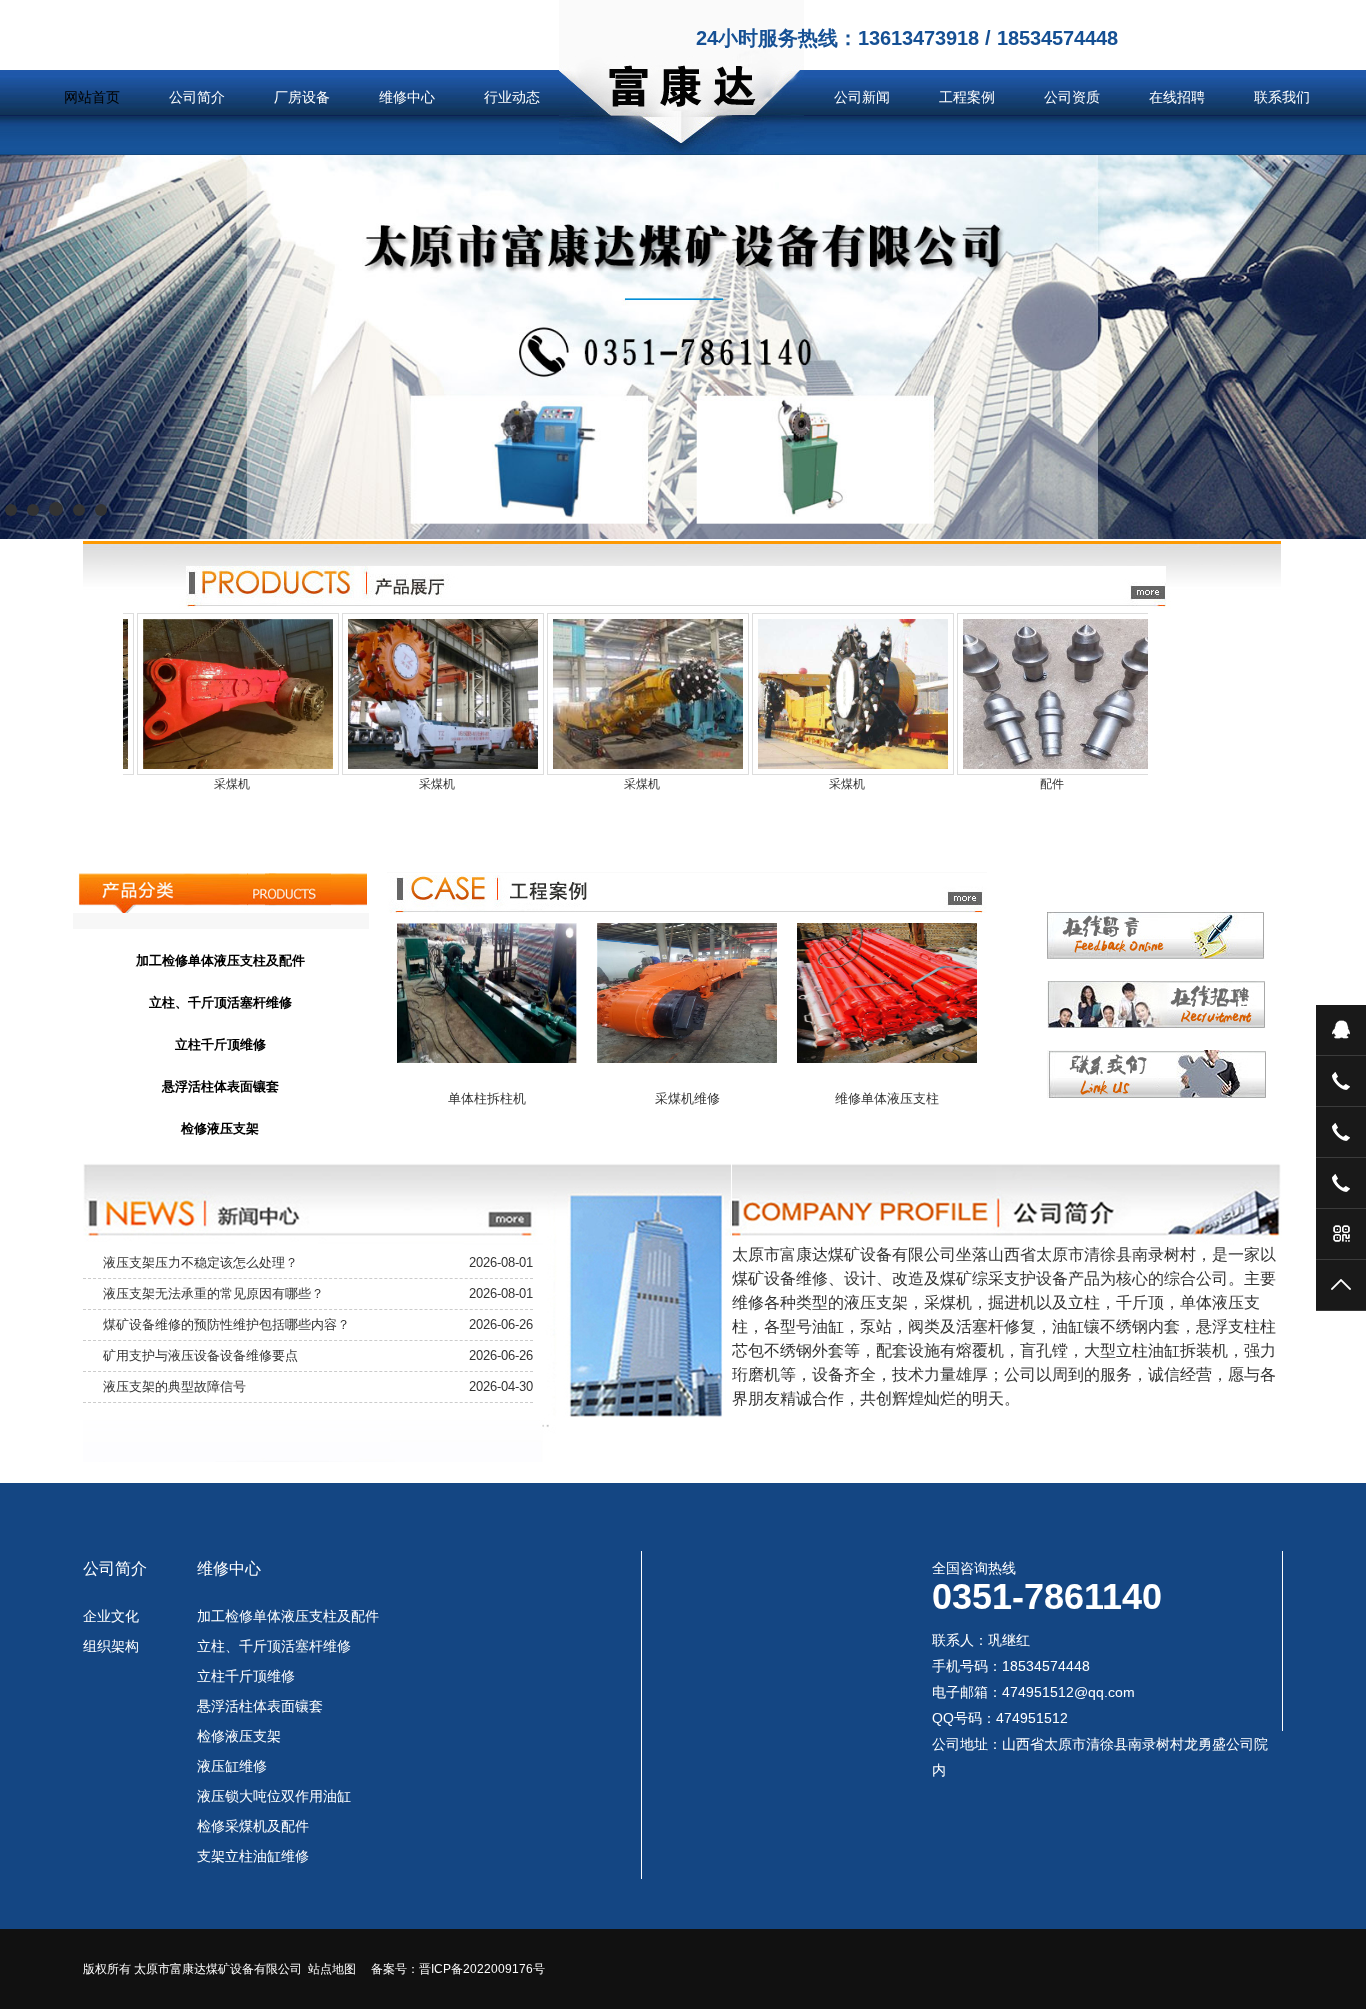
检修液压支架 (239, 1736)
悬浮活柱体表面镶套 (260, 1706)
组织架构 (111, 1646)
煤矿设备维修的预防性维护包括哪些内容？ (226, 1324)
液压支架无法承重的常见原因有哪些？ (213, 1293)
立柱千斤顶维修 (246, 1676)
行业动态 (512, 97)
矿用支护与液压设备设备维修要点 (200, 1355)
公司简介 (197, 97)
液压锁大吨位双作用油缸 (274, 1796)
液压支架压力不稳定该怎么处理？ (200, 1262)
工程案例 (967, 97)
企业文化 (111, 1616)
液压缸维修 (232, 1766)
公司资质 (1072, 97)
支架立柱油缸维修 (253, 1856)
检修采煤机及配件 (253, 1826)
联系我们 (1282, 97)
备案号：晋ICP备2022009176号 (458, 1969)
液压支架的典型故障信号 (174, 1386)
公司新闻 (862, 97)
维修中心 (407, 97)
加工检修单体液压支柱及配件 (288, 1616)
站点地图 (332, 1969)
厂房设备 (302, 97)
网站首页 (92, 97)
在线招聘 (1177, 97)
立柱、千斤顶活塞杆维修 (274, 1646)
